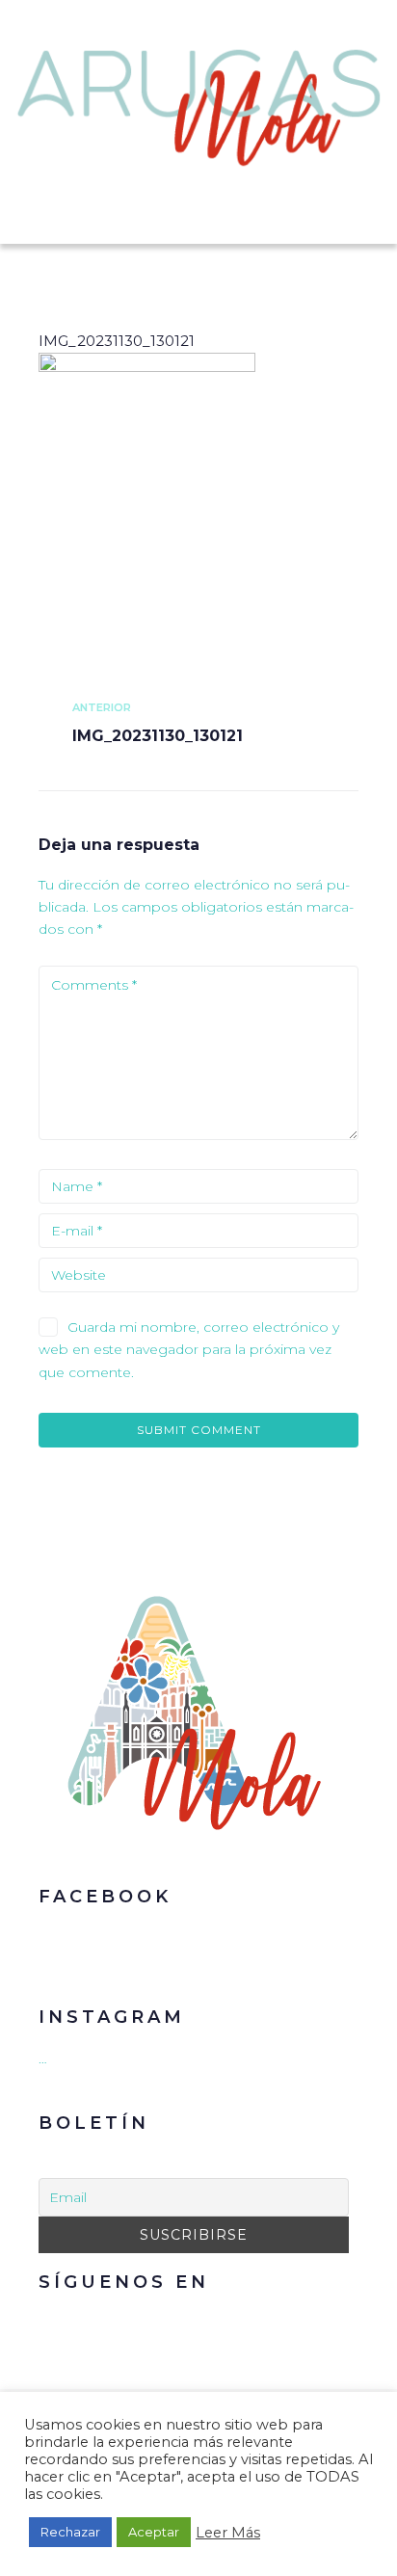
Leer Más (228, 2533)
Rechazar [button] (70, 2532)
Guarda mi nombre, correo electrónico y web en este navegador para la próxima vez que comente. (189, 1350)
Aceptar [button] (154, 2532)
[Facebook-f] (174, 2326)
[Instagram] (213, 2326)
